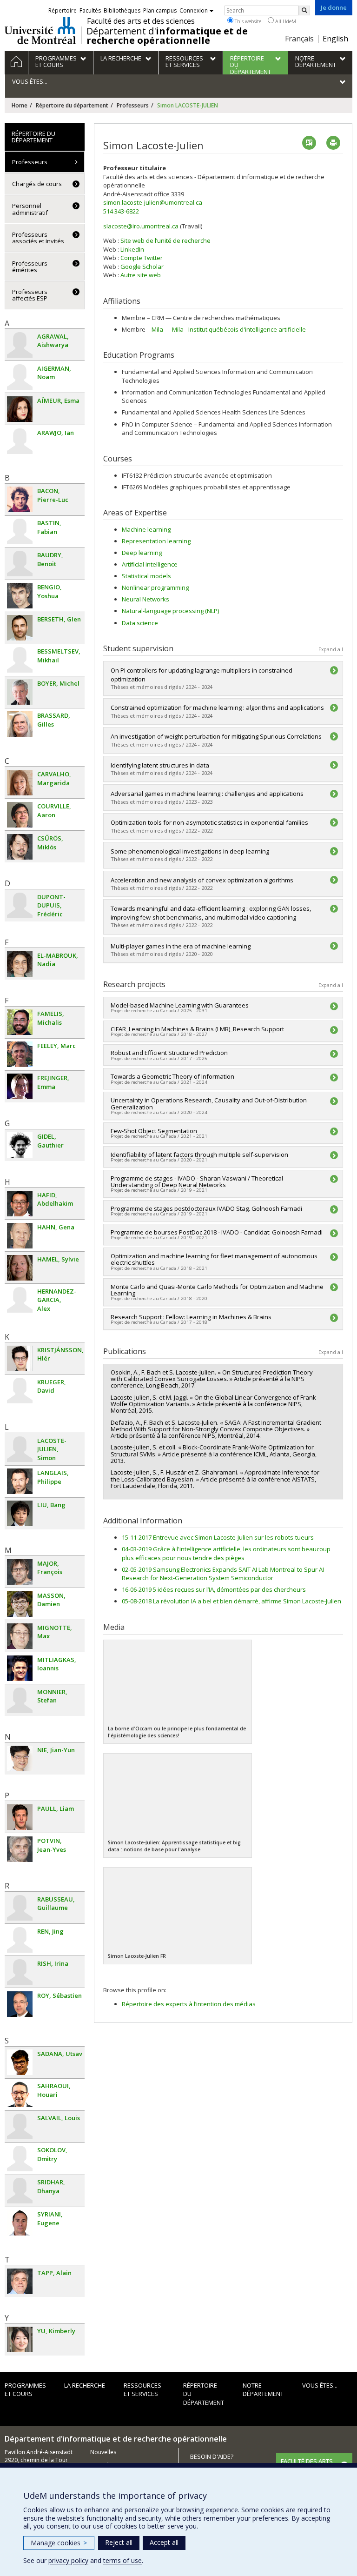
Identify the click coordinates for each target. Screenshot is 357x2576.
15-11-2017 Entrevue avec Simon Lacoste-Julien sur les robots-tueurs (218, 1537)
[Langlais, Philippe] (20, 1481)
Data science (140, 623)
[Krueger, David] (20, 1391)
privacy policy (68, 2560)
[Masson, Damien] (20, 1604)
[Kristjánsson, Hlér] (20, 1358)
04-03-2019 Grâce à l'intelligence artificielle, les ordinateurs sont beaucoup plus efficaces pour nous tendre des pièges (226, 1553)
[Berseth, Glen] (20, 628)
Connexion (194, 10)
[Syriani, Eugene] (20, 2223)
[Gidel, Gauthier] (20, 1145)
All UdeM (285, 21)
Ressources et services (142, 2390)
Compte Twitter (142, 258)
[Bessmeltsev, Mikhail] (20, 660)
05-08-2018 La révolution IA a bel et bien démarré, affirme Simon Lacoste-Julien (231, 1601)
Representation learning (156, 541)
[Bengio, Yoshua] (20, 596)
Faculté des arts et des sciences (141, 21)
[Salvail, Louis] (20, 2126)
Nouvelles (103, 2452)
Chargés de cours (37, 184)
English (335, 39)
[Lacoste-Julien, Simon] (20, 1449)
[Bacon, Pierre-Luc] (20, 499)
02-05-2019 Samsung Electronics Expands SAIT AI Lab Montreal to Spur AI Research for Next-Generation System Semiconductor (223, 1574)
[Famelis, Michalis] (20, 1022)
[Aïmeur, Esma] (20, 409)
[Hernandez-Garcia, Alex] (20, 1300)
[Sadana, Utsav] (20, 2062)
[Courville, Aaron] (20, 815)
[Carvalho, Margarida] (20, 783)
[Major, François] (20, 1572)
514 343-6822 (121, 211)
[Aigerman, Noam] (20, 377)
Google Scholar (142, 267)
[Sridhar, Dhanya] (20, 2191)
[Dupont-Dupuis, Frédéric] (20, 905)
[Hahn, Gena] (20, 1236)
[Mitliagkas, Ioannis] (20, 1668)
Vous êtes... (320, 2385)
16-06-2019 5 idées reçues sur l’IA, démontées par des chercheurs (214, 1589)
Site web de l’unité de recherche (165, 240)
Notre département (263, 2390)
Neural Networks (145, 599)
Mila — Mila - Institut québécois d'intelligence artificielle (229, 329)
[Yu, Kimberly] (20, 2339)
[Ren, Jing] (20, 1940)
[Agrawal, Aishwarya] (20, 345)
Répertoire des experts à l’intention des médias (189, 2004)
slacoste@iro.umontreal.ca (141, 226)
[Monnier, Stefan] (20, 1700)
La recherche (85, 2385)
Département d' (167, 36)
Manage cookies (59, 2543)
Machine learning (146, 529)
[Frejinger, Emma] (20, 1086)
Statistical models (146, 576)
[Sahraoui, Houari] (20, 2094)
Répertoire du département (72, 105)
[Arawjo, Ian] (20, 441)
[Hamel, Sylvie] (20, 1268)
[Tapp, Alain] (20, 2281)
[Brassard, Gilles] (20, 724)
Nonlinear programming (155, 587)
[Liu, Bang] (20, 1513)
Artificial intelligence (150, 564)
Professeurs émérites (30, 267)
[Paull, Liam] (20, 1817)
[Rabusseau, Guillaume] (20, 1908)
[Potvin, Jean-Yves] (20, 1849)
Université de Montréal (40, 30)
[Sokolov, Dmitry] (20, 2159)
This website (247, 21)
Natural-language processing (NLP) (170, 611)
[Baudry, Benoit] (20, 564)
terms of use (122, 2560)
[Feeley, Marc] (20, 1054)
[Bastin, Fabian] (20, 531)
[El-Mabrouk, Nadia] (20, 964)
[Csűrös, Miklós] (20, 847)
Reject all (119, 2542)
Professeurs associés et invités (38, 238)
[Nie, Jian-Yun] (20, 1758)
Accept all (164, 2542)
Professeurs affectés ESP (30, 295)
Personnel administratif (30, 209)
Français (299, 39)
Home (20, 105)
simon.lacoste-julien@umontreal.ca (153, 202)
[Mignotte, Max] (20, 1636)
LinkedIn (132, 249)
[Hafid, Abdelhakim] (20, 1204)
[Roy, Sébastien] (20, 2004)
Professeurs (133, 105)
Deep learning (142, 553)
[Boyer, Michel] (20, 692)
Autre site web (141, 275)
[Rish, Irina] (20, 1972)
